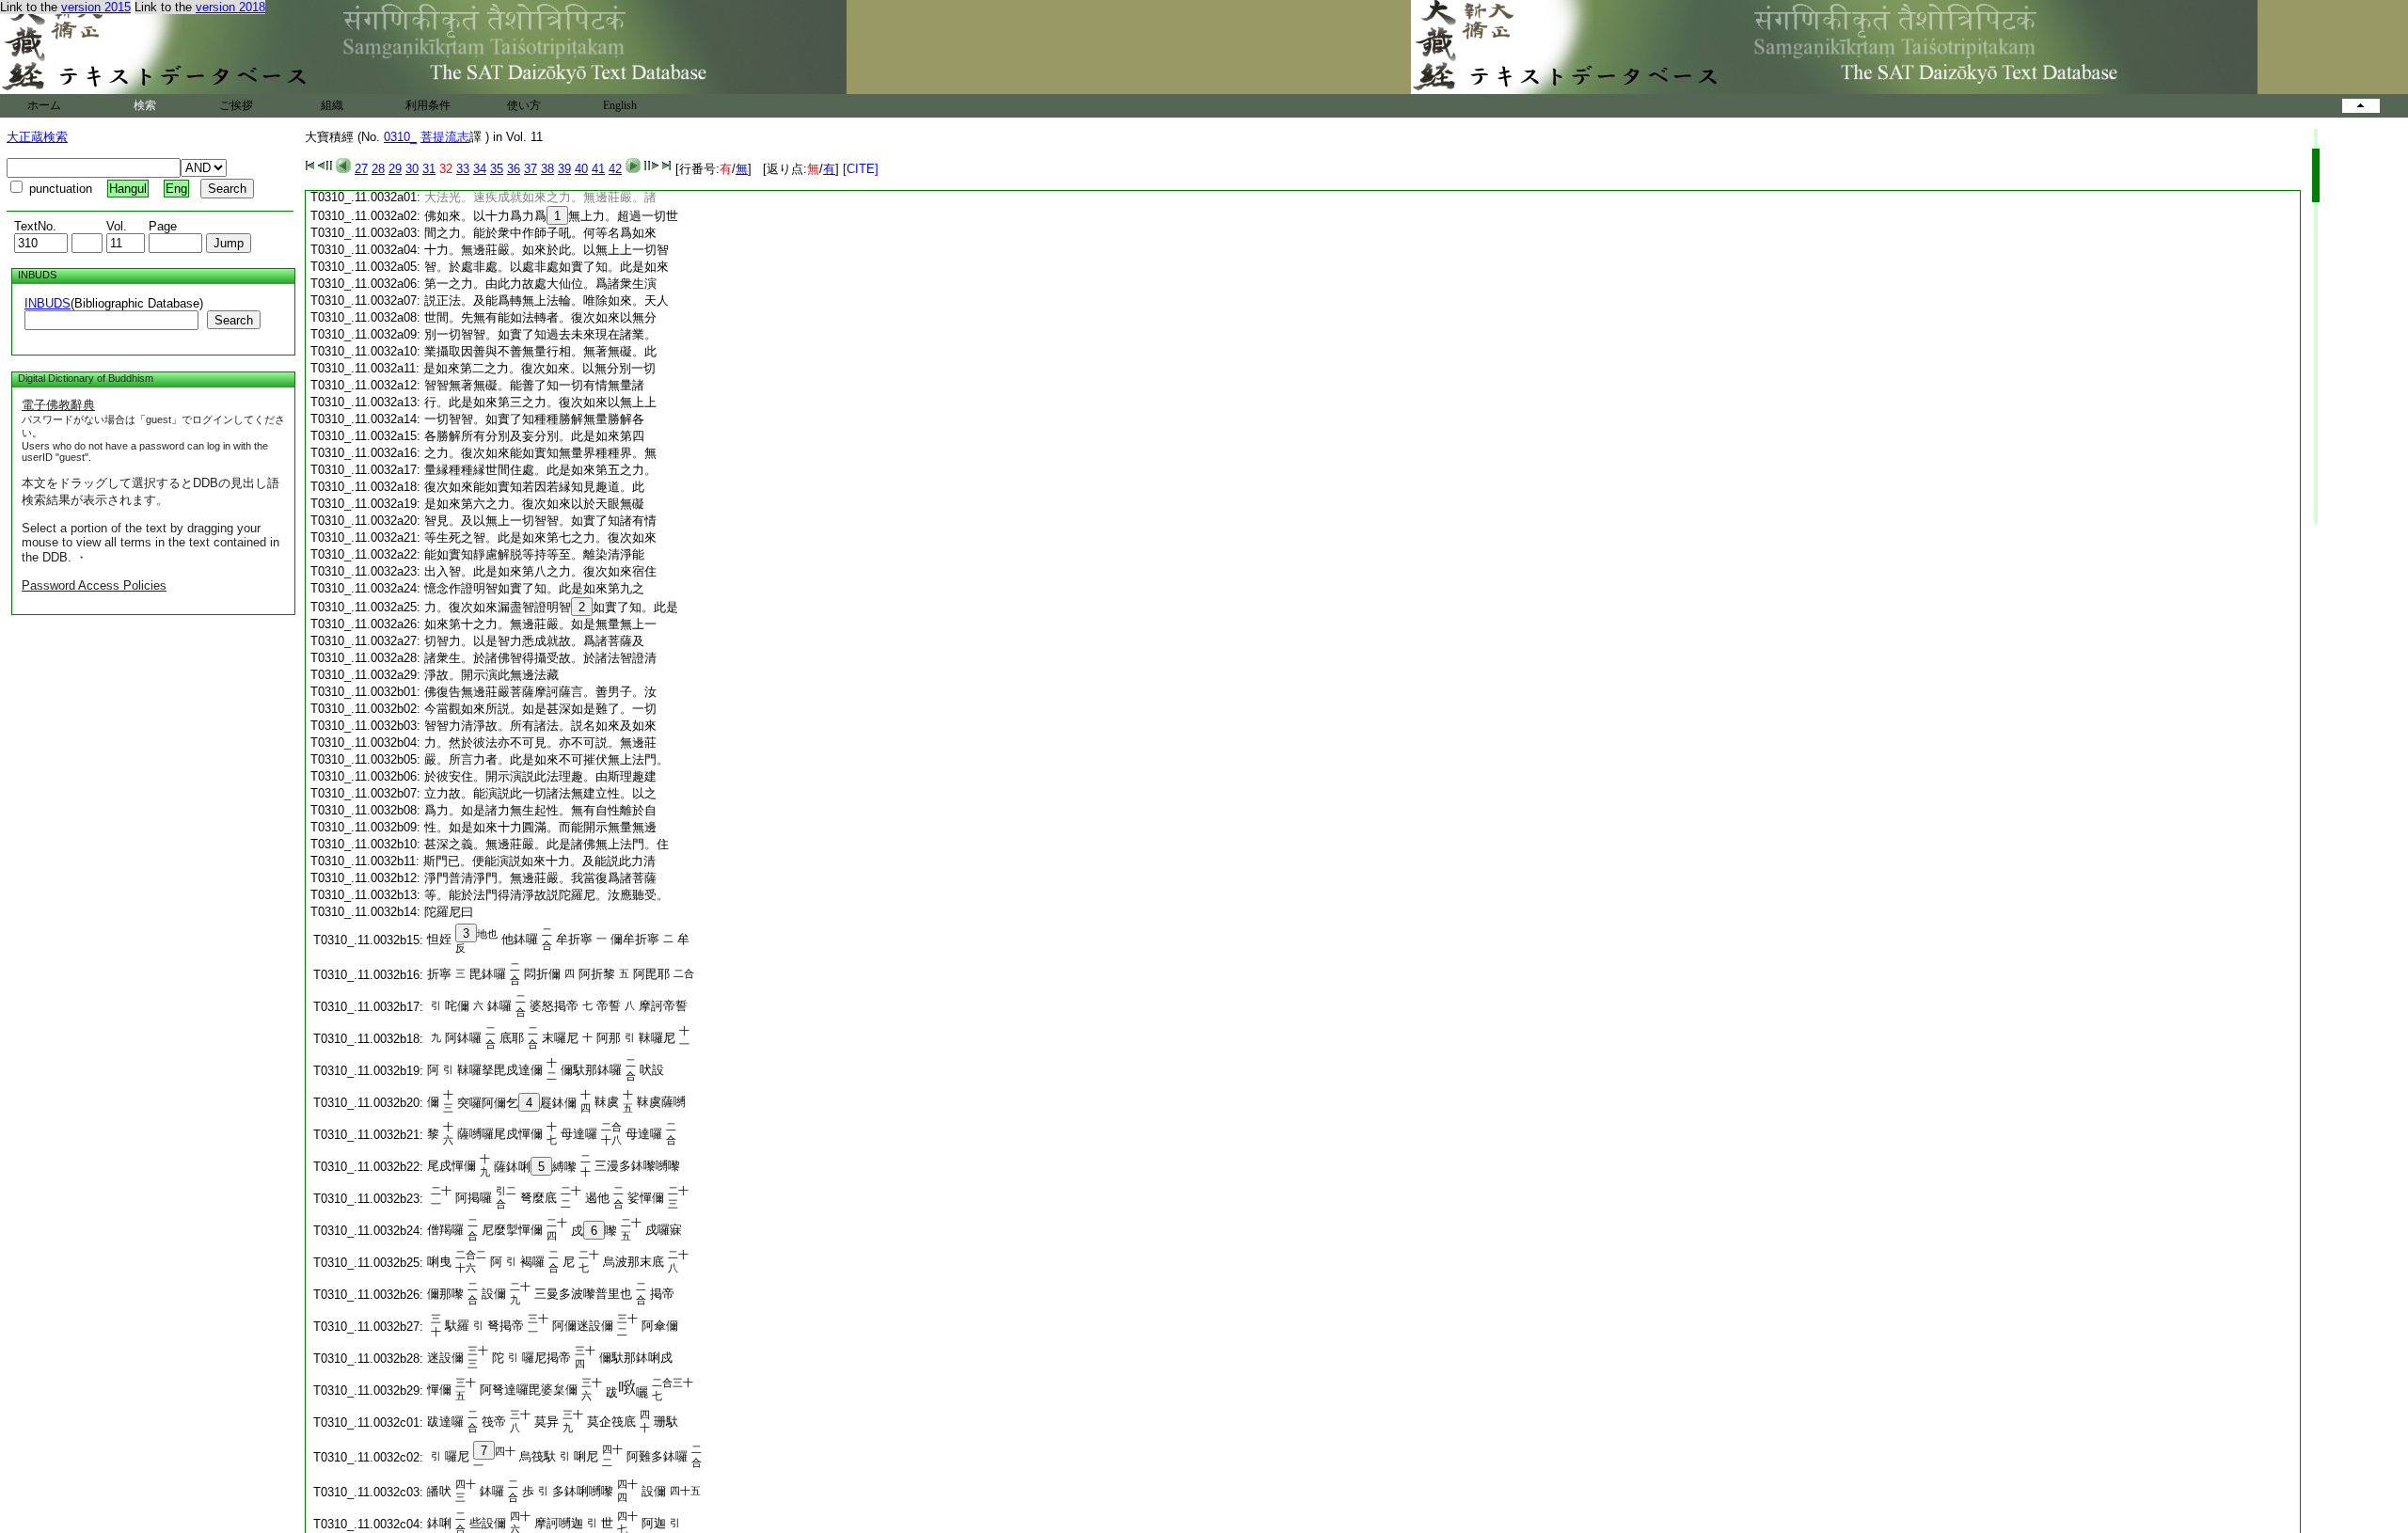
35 (497, 169)
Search (234, 320)
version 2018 (230, 7)
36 (514, 169)
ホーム (44, 105)
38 (547, 169)
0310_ (400, 137)
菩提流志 (445, 137)
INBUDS (48, 303)
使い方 (524, 105)
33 (463, 169)
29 (395, 169)
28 (378, 169)
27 (361, 169)
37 (531, 169)
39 (564, 169)
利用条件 (428, 105)
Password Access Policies (94, 585)
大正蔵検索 (37, 137)
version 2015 (96, 7)
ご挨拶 (236, 105)
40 (581, 169)
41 (598, 169)
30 (412, 169)
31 (429, 169)
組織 (332, 105)
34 (480, 169)
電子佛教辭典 (58, 405)
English (620, 105)
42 (615, 169)
